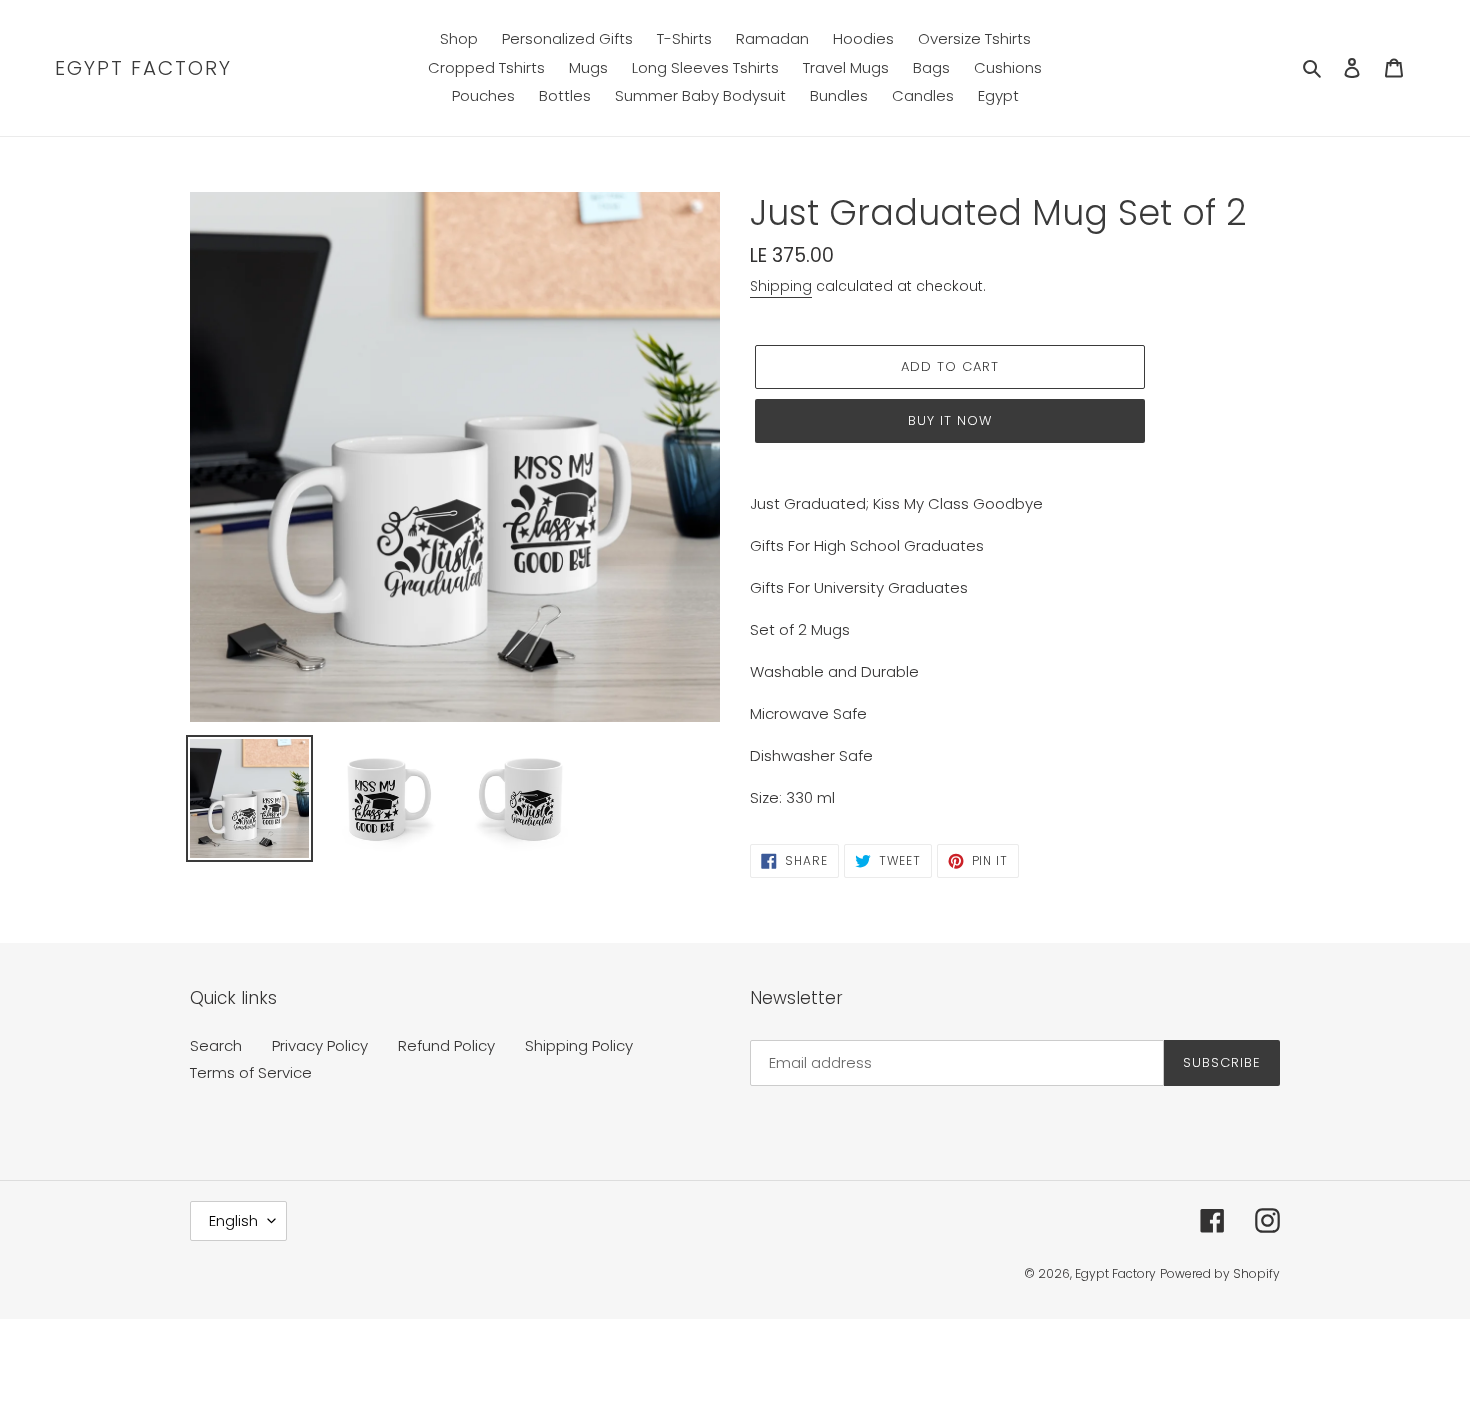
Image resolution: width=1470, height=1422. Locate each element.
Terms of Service (251, 1072)
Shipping (781, 286)
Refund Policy (446, 1045)
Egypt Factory (143, 68)
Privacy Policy (320, 1045)
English (233, 1220)
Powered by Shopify (1220, 1273)
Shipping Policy (579, 1045)
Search (216, 1045)
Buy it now (950, 420)
